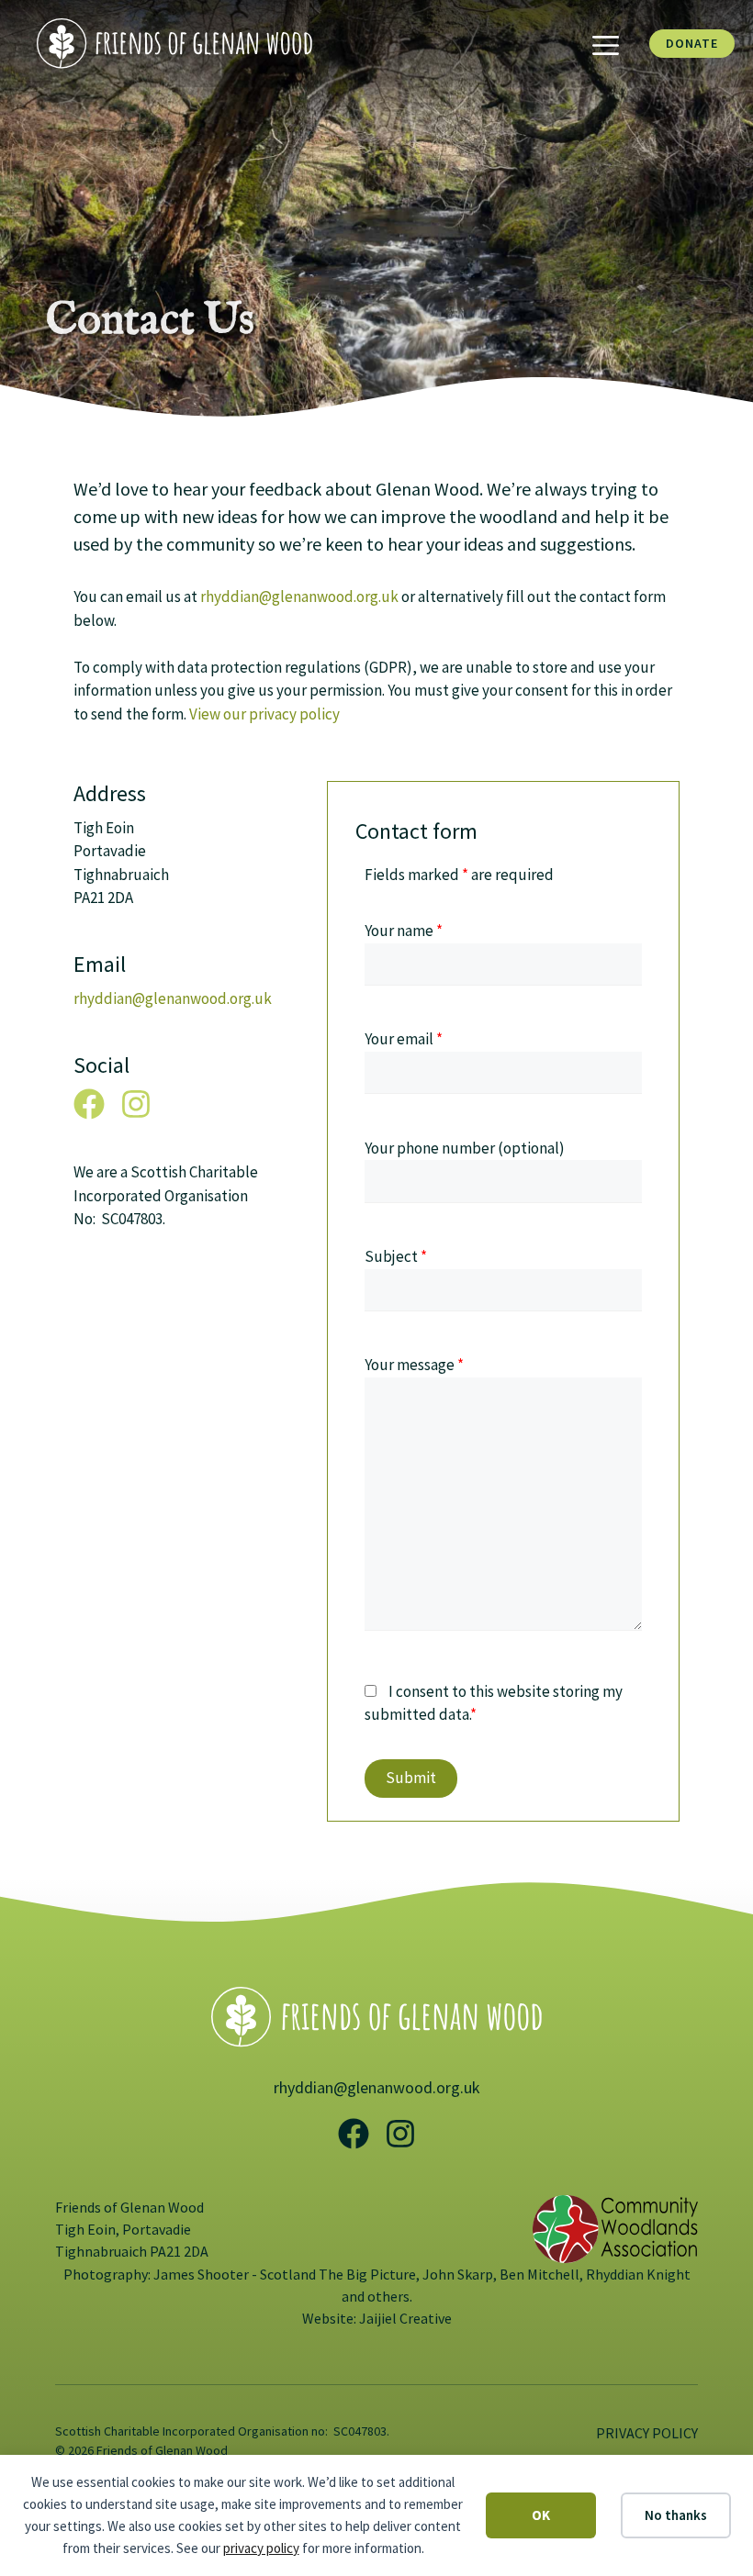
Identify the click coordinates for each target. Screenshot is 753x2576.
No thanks (676, 2515)
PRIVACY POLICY (647, 2433)
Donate (692, 43)
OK (541, 2515)
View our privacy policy (264, 714)
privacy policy (261, 2548)
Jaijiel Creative (405, 2318)
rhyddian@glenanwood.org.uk (299, 597)
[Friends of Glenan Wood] (174, 42)
